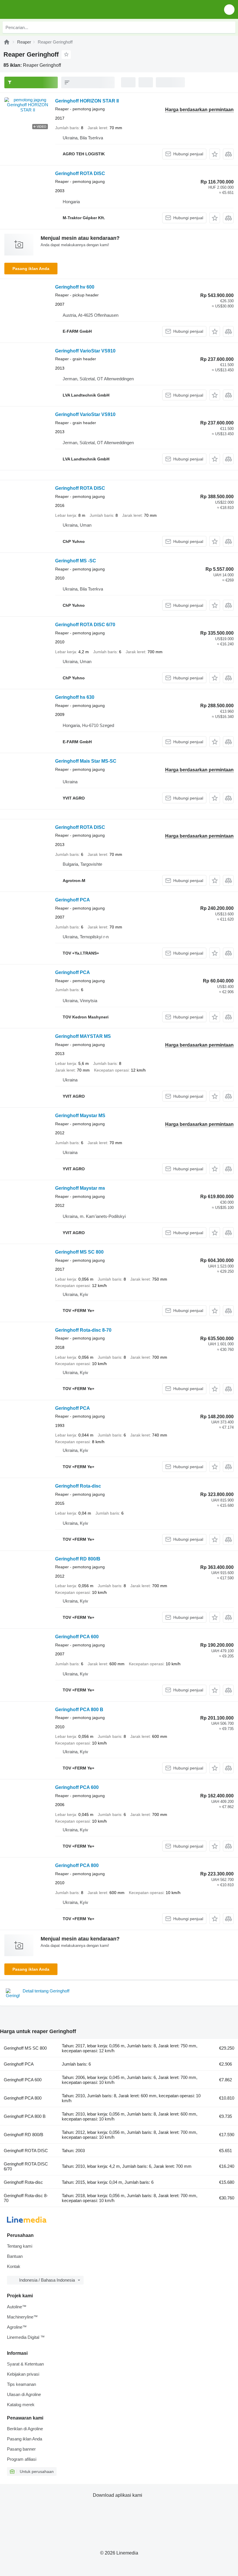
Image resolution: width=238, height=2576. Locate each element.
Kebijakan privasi (23, 2374)
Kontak (14, 2266)
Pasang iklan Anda (31, 269)
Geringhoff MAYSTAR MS (83, 1036)
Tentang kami (20, 2246)
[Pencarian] (230, 27)
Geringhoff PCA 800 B (79, 1710)
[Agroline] (7, 42)
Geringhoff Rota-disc (78, 1486)
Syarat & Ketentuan (25, 2364)
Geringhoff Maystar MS (80, 1116)
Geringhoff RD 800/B (78, 1559)
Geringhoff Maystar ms (80, 1188)
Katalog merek (21, 2405)
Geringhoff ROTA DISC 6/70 (85, 625)
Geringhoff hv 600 (75, 287)
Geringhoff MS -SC (76, 561)
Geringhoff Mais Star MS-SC (86, 761)
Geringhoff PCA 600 (77, 1637)
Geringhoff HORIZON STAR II (87, 101)
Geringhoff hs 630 (75, 697)
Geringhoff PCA (73, 900)
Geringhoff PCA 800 (77, 1865)
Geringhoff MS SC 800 (79, 1252)
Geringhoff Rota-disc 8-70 (83, 1330)
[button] (229, 9)
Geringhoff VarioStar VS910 (85, 351)
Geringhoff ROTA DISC (80, 173)
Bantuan (15, 2256)
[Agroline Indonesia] (38, 9)
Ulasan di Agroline (24, 2394)
